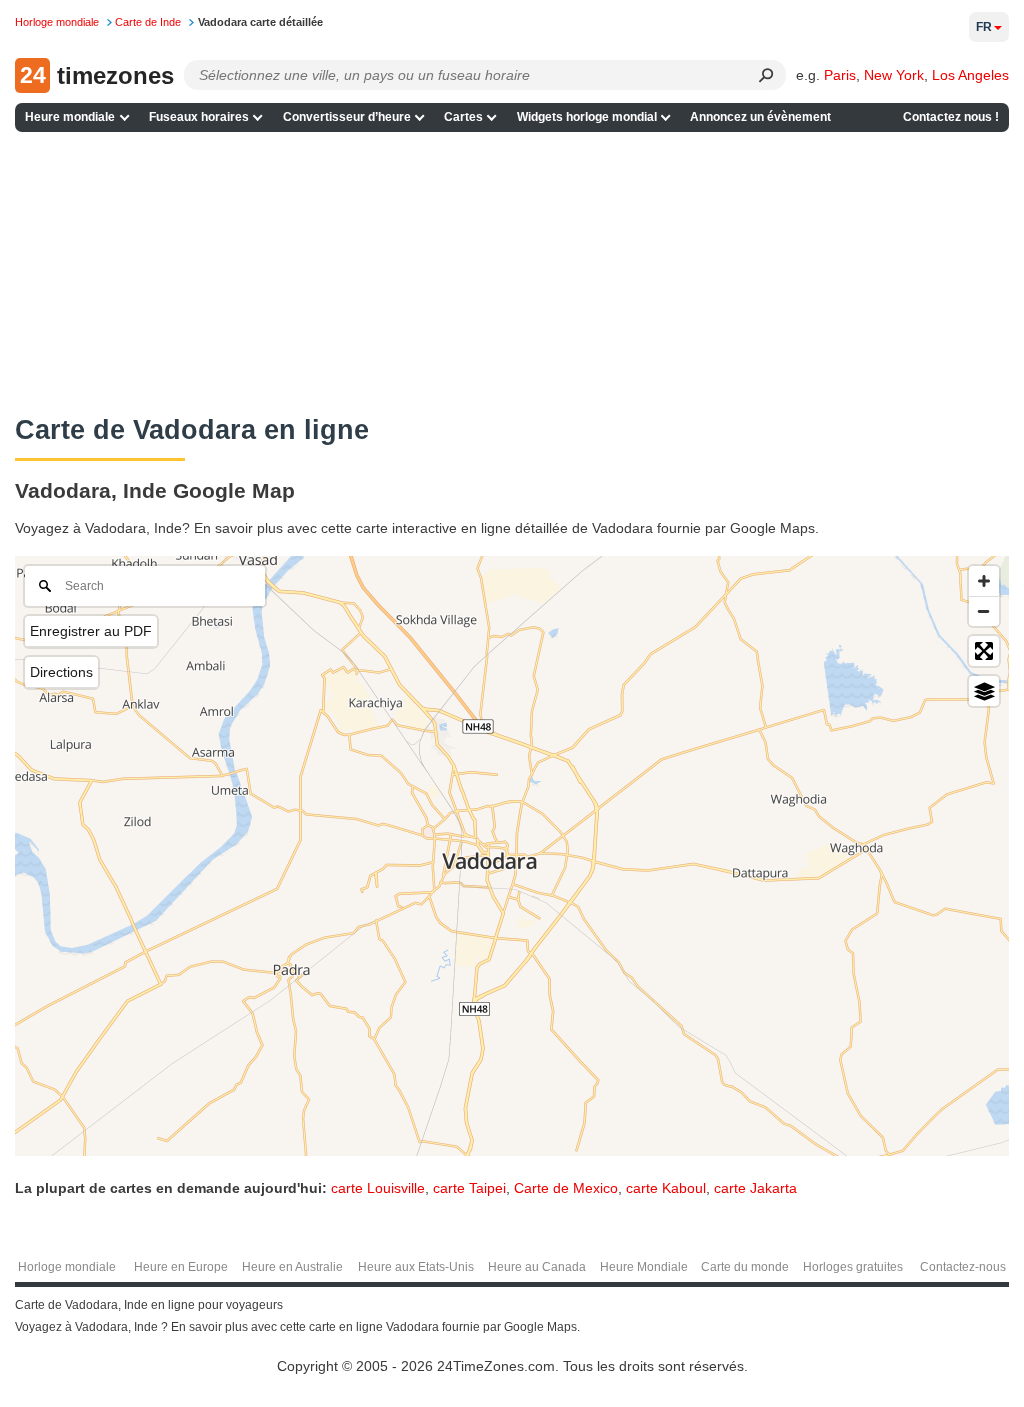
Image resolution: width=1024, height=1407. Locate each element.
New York (894, 75)
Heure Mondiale (644, 1267)
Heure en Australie (292, 1267)
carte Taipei (469, 1188)
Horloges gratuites (853, 1267)
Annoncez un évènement (760, 117)
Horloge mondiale (67, 1267)
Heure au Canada (537, 1267)
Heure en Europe (181, 1267)
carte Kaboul (666, 1188)
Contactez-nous (963, 1267)
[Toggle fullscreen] (984, 651)
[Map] (512, 856)
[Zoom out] (984, 611)
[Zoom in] (984, 581)
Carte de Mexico (566, 1188)
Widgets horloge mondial (587, 117)
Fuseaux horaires (199, 117)
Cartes (463, 117)
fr (984, 27)
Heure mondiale (70, 117)
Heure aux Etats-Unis (416, 1267)
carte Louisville (378, 1188)
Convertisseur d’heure (347, 117)
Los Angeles (970, 75)
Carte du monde (745, 1267)
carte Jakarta (755, 1188)
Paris (840, 75)
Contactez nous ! (951, 117)
